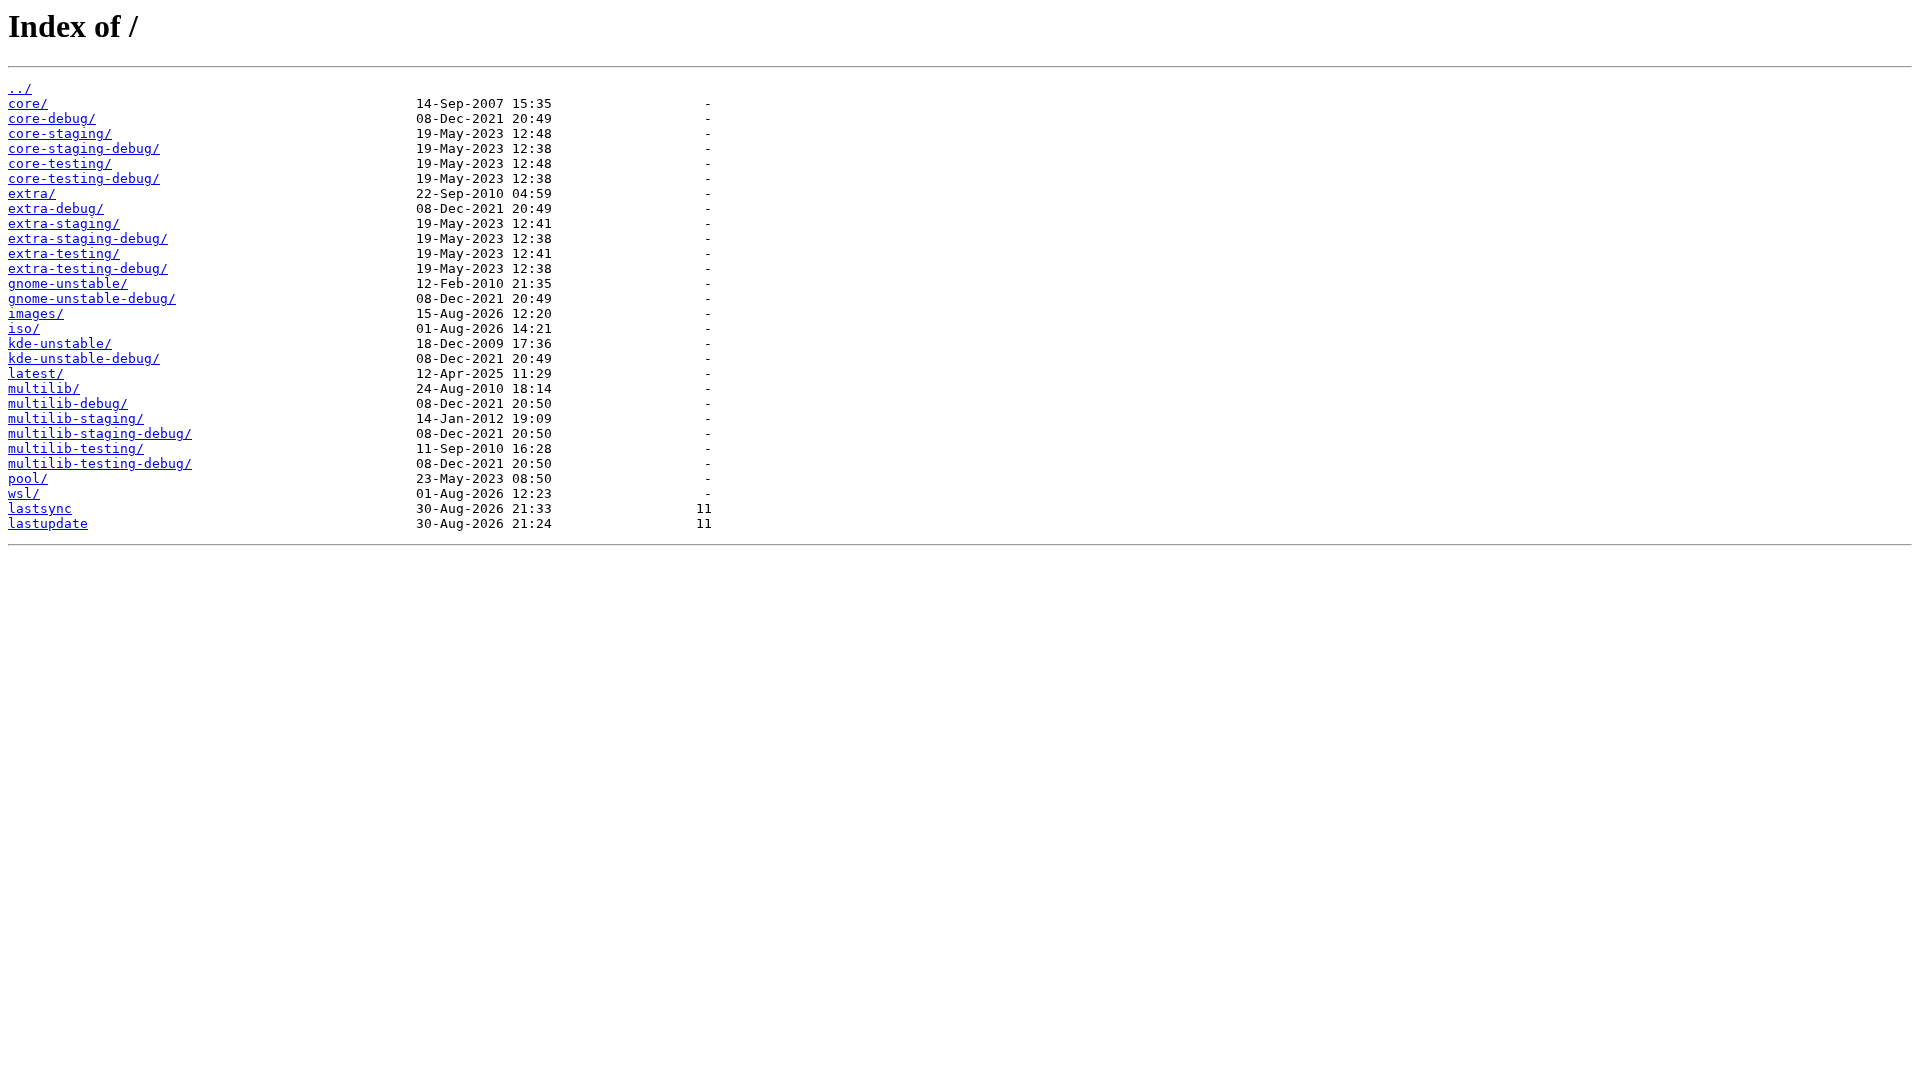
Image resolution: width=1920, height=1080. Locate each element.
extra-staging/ (64, 223)
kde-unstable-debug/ (84, 358)
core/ (28, 103)
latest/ (36, 373)
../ (20, 88)
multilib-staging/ (76, 418)
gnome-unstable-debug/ (92, 298)
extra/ (32, 193)
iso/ (24, 328)
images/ (36, 313)
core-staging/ (60, 133)
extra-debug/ (56, 208)
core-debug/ (52, 118)
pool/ (28, 478)
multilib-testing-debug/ (100, 463)
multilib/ (44, 388)
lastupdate (48, 523)
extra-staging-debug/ (88, 238)
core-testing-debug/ (84, 178)
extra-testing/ (64, 253)
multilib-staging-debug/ (100, 433)
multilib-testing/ (76, 448)
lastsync (40, 508)
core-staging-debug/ (84, 148)
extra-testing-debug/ (88, 268)
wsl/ (24, 493)
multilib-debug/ (68, 403)
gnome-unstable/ (68, 283)
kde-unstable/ (60, 343)
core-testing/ (60, 163)
